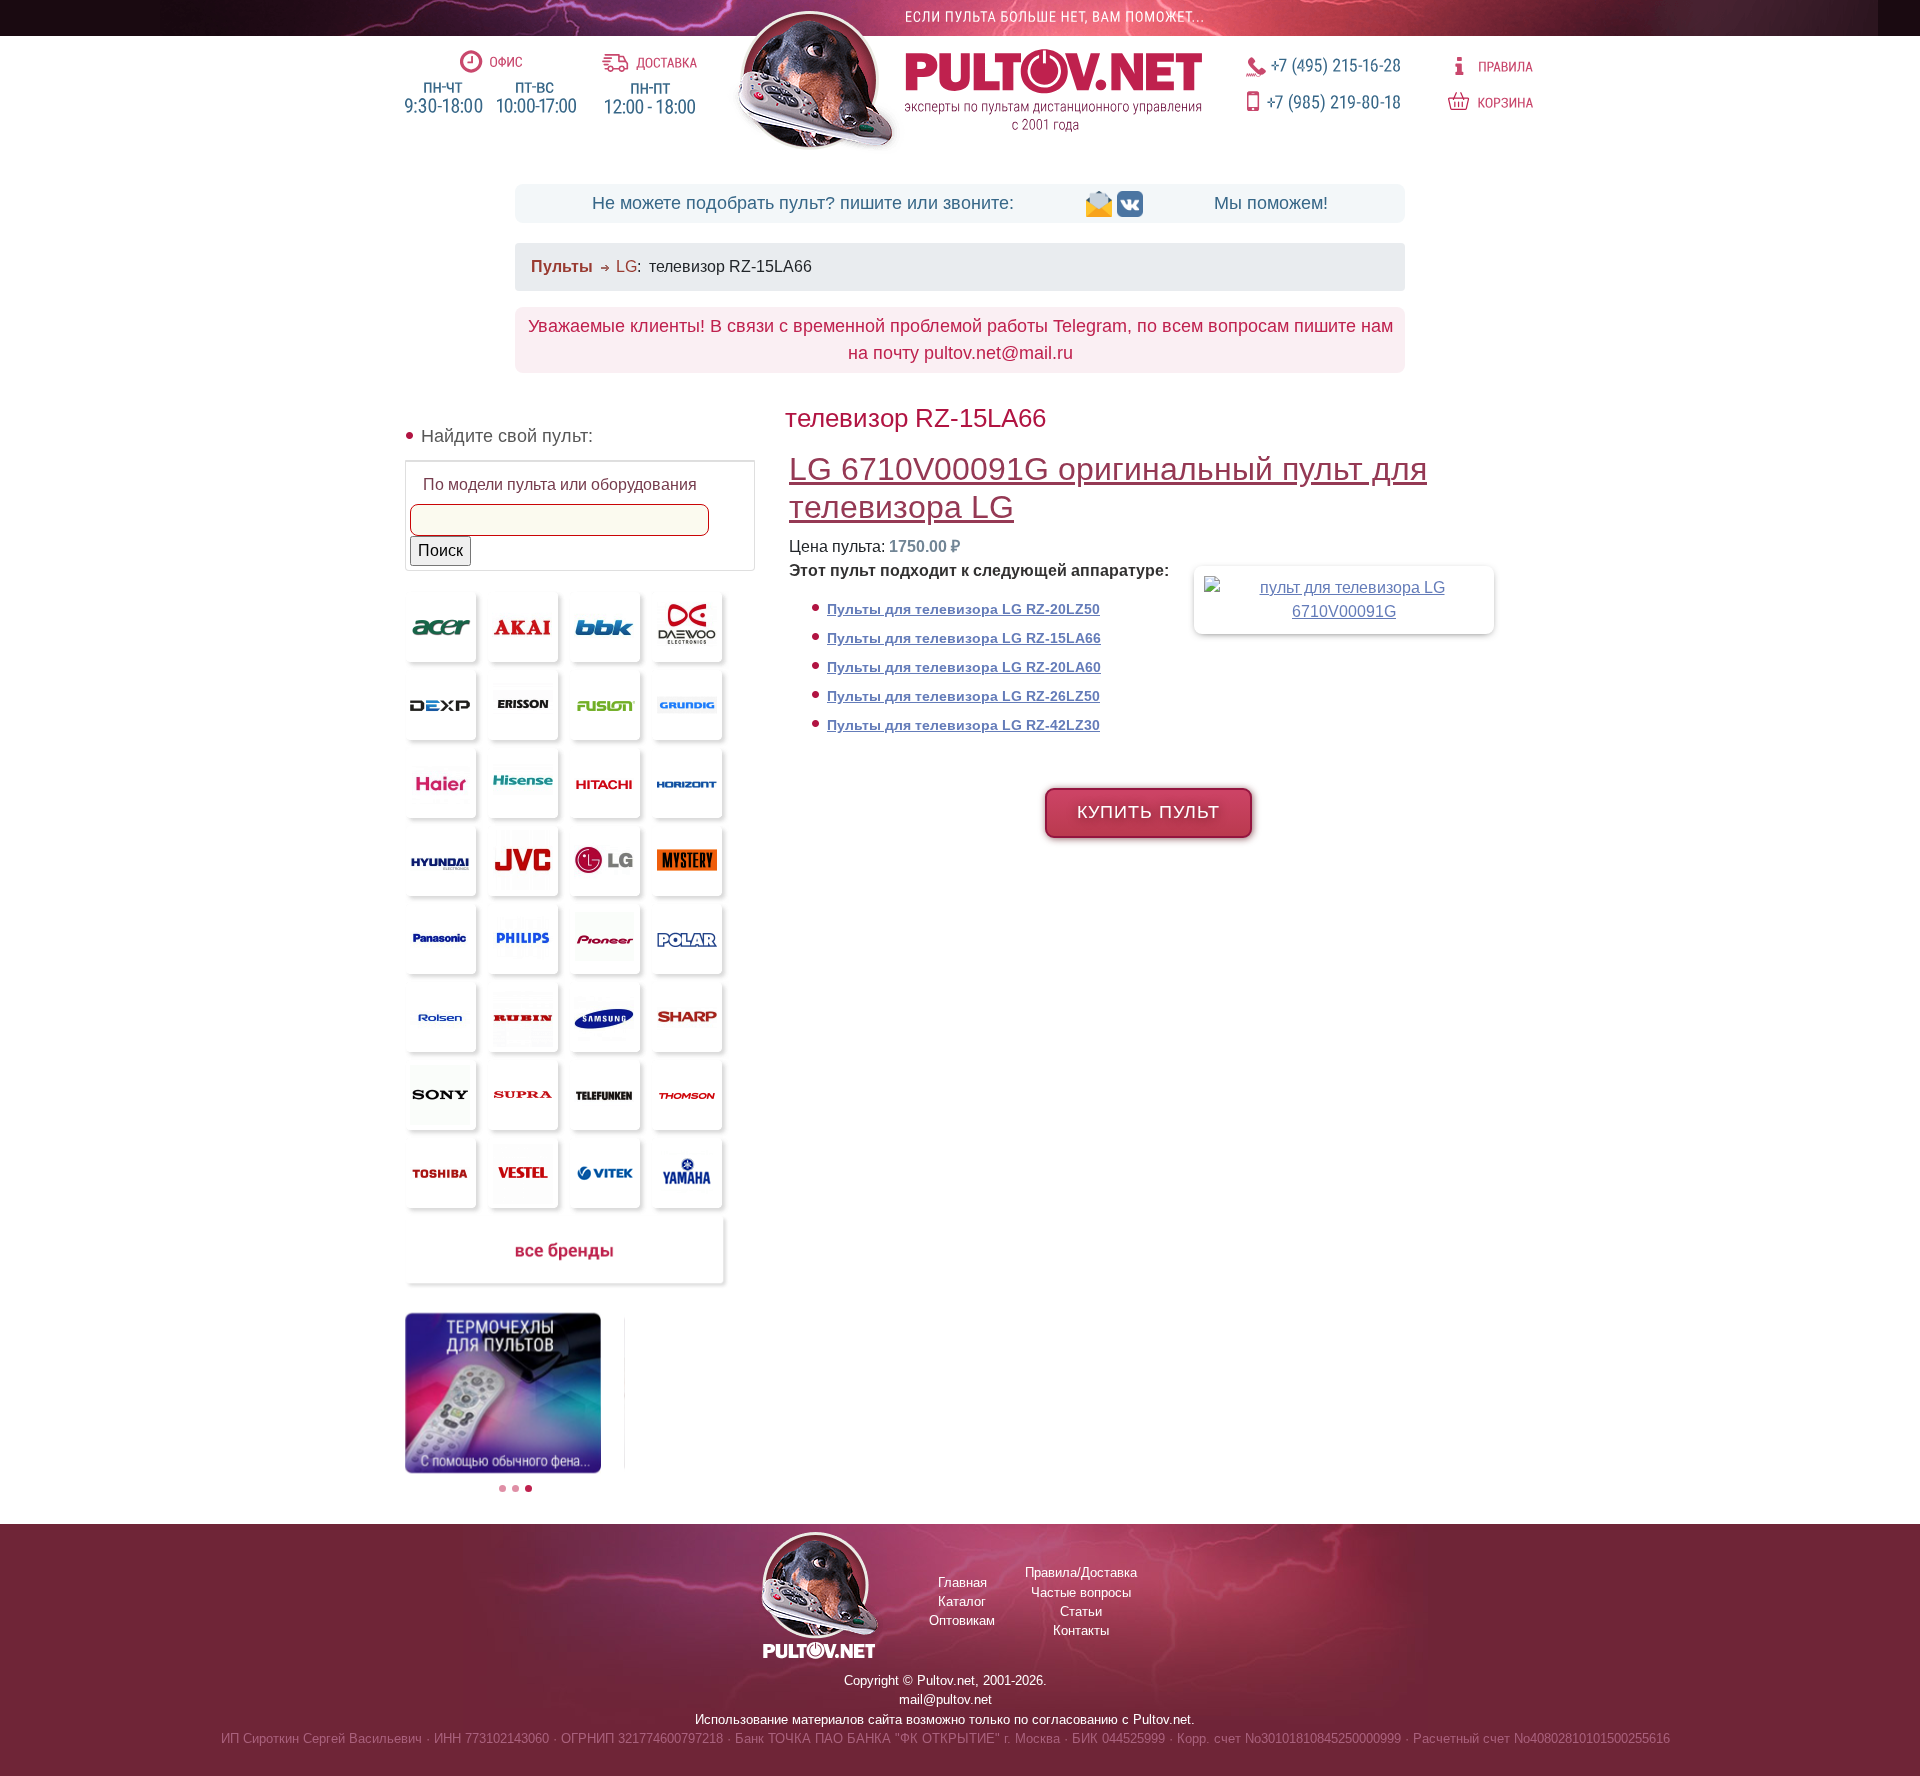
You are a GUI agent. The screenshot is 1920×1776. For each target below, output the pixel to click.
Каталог (962, 1601)
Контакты (1081, 1630)
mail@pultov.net (945, 1699)
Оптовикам (962, 1620)
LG (626, 266)
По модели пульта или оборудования (560, 484)
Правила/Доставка (1081, 1572)
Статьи (1081, 1611)
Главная (962, 1582)
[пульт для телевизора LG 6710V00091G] (1335, 598)
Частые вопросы (1081, 1592)
